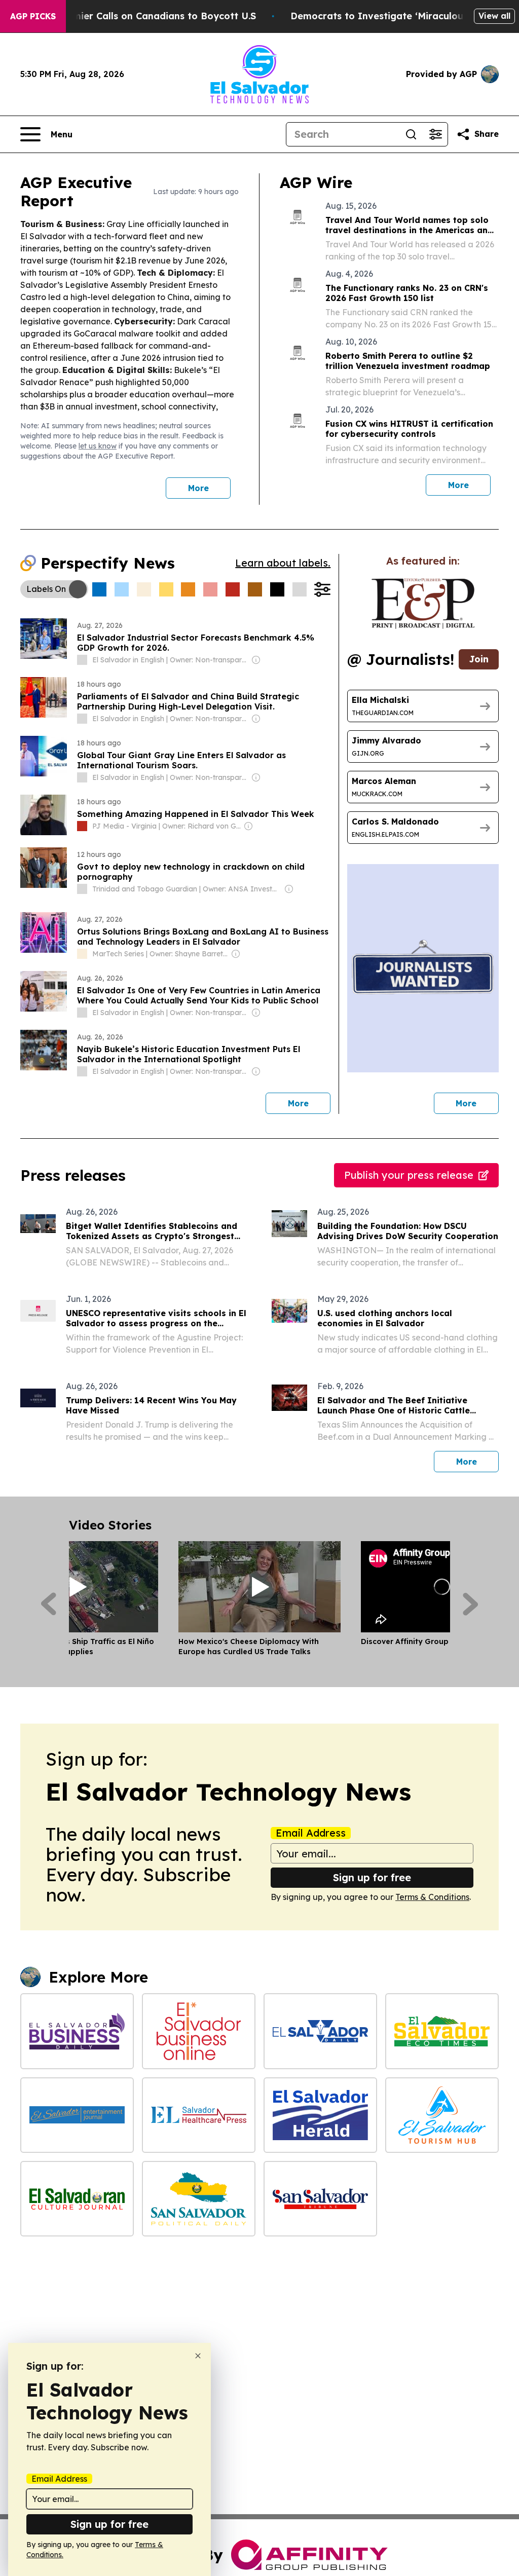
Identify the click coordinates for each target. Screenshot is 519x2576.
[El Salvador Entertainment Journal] (77, 2115)
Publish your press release (409, 1175)
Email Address (311, 1833)
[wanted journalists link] (423, 604)
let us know (98, 446)
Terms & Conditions (432, 1897)
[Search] (411, 134)
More (198, 488)
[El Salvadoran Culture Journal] (77, 2199)
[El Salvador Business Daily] (77, 2031)
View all (494, 16)
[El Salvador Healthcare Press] (199, 2115)
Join (479, 659)
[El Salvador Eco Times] (442, 2031)
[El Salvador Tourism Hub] (442, 2115)
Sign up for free (372, 1877)
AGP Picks (33, 16)
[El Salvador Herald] (320, 2115)
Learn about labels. (283, 563)
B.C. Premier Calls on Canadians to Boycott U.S (146, 16)
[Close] (198, 2356)
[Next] (471, 1604)
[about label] (82, 660)
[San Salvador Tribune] (320, 2199)
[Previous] (48, 1604)
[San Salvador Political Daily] (199, 2199)
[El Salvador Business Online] (199, 2031)
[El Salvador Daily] (320, 2031)
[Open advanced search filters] (435, 134)
